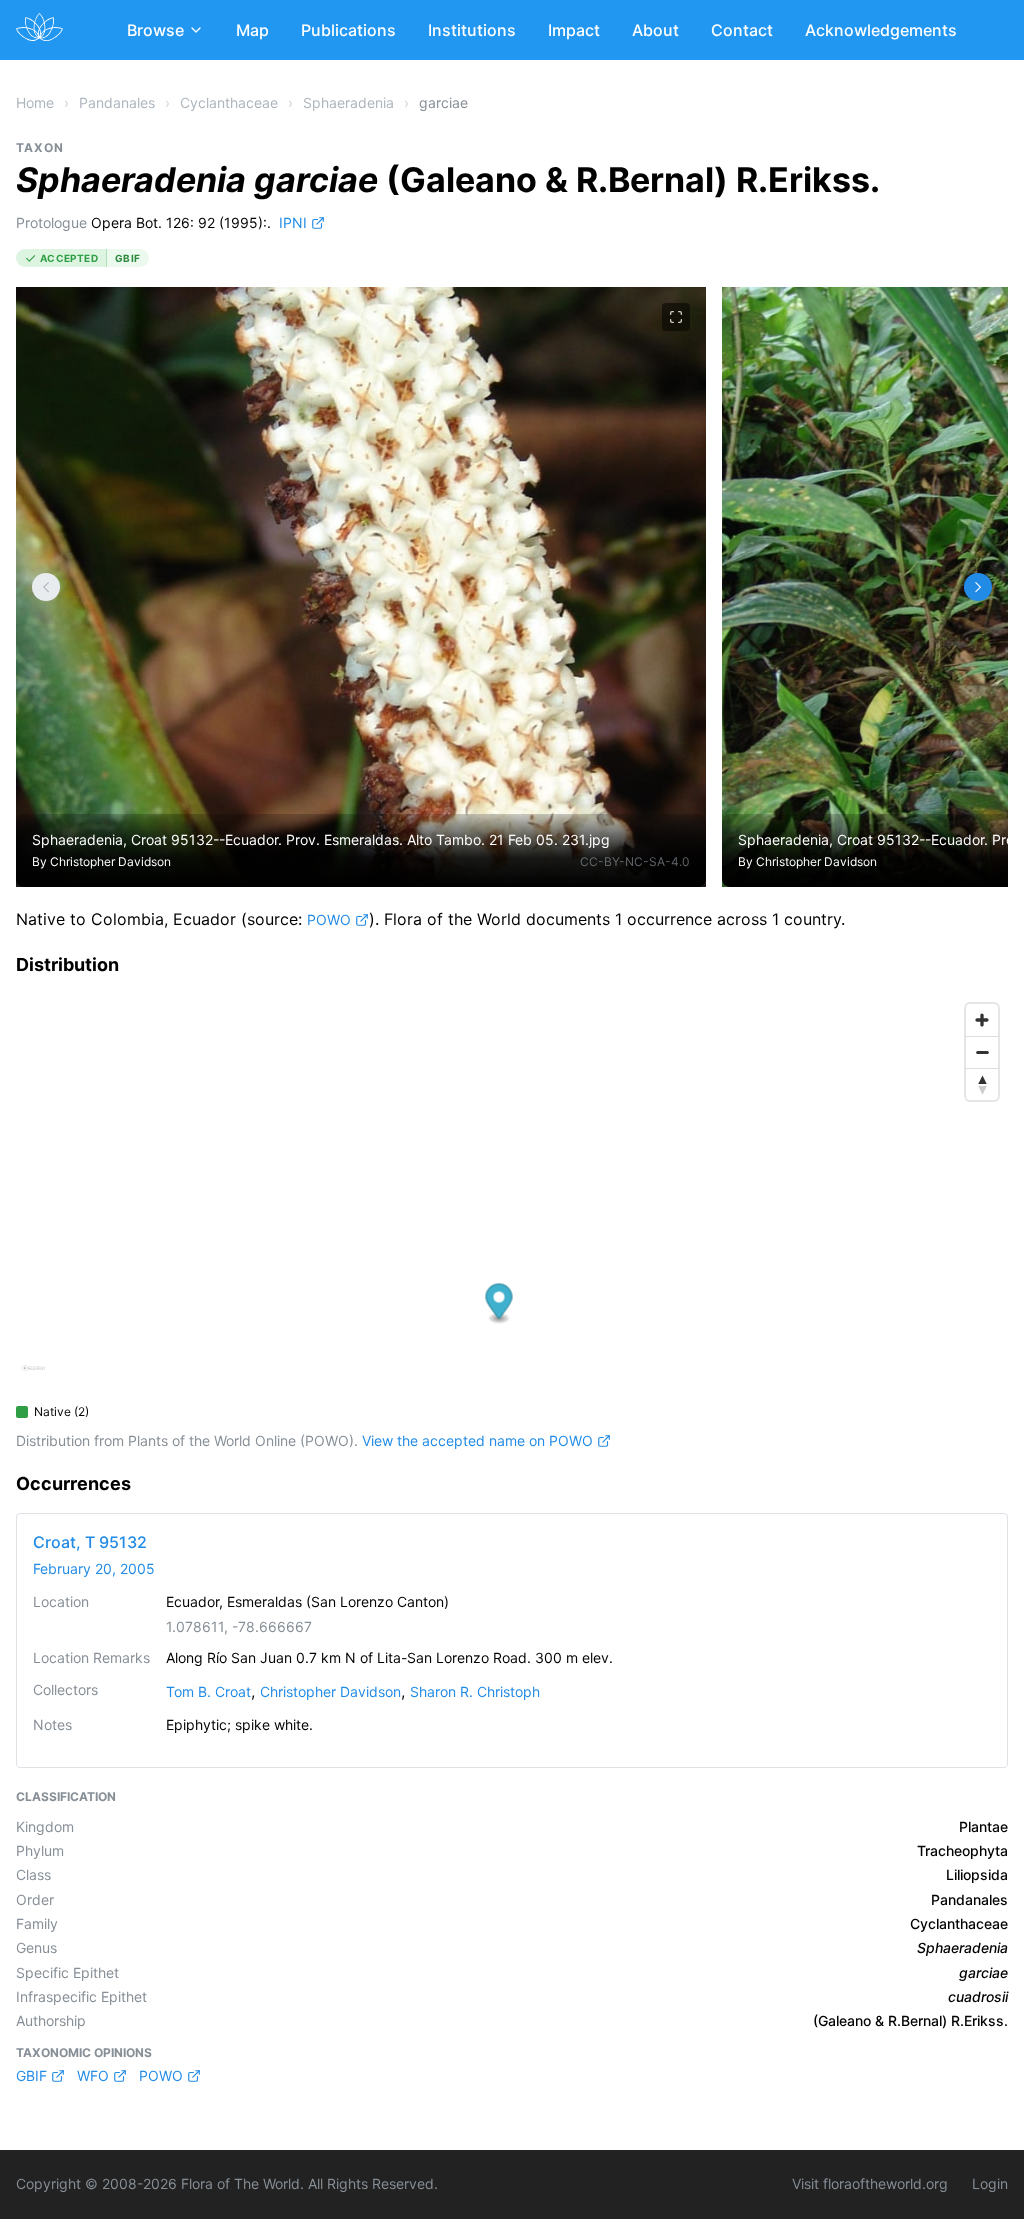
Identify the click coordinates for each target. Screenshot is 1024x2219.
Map (252, 30)
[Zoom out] (982, 1052)
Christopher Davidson (110, 861)
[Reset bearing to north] (982, 1084)
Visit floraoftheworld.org (870, 2183)
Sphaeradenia (348, 102)
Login (990, 2183)
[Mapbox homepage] (33, 1376)
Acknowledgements (881, 30)
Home (35, 102)
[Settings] (46, 587)
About (655, 30)
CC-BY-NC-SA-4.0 (635, 861)
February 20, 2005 (94, 1568)
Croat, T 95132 (90, 1542)
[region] (512, 1194)
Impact (574, 30)
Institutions (472, 30)
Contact (742, 30)
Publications (348, 30)
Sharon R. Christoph (475, 1691)
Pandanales (117, 102)
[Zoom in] (982, 1020)
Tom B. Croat (208, 1691)
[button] (499, 1303)
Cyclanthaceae (229, 102)
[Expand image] (676, 317)
